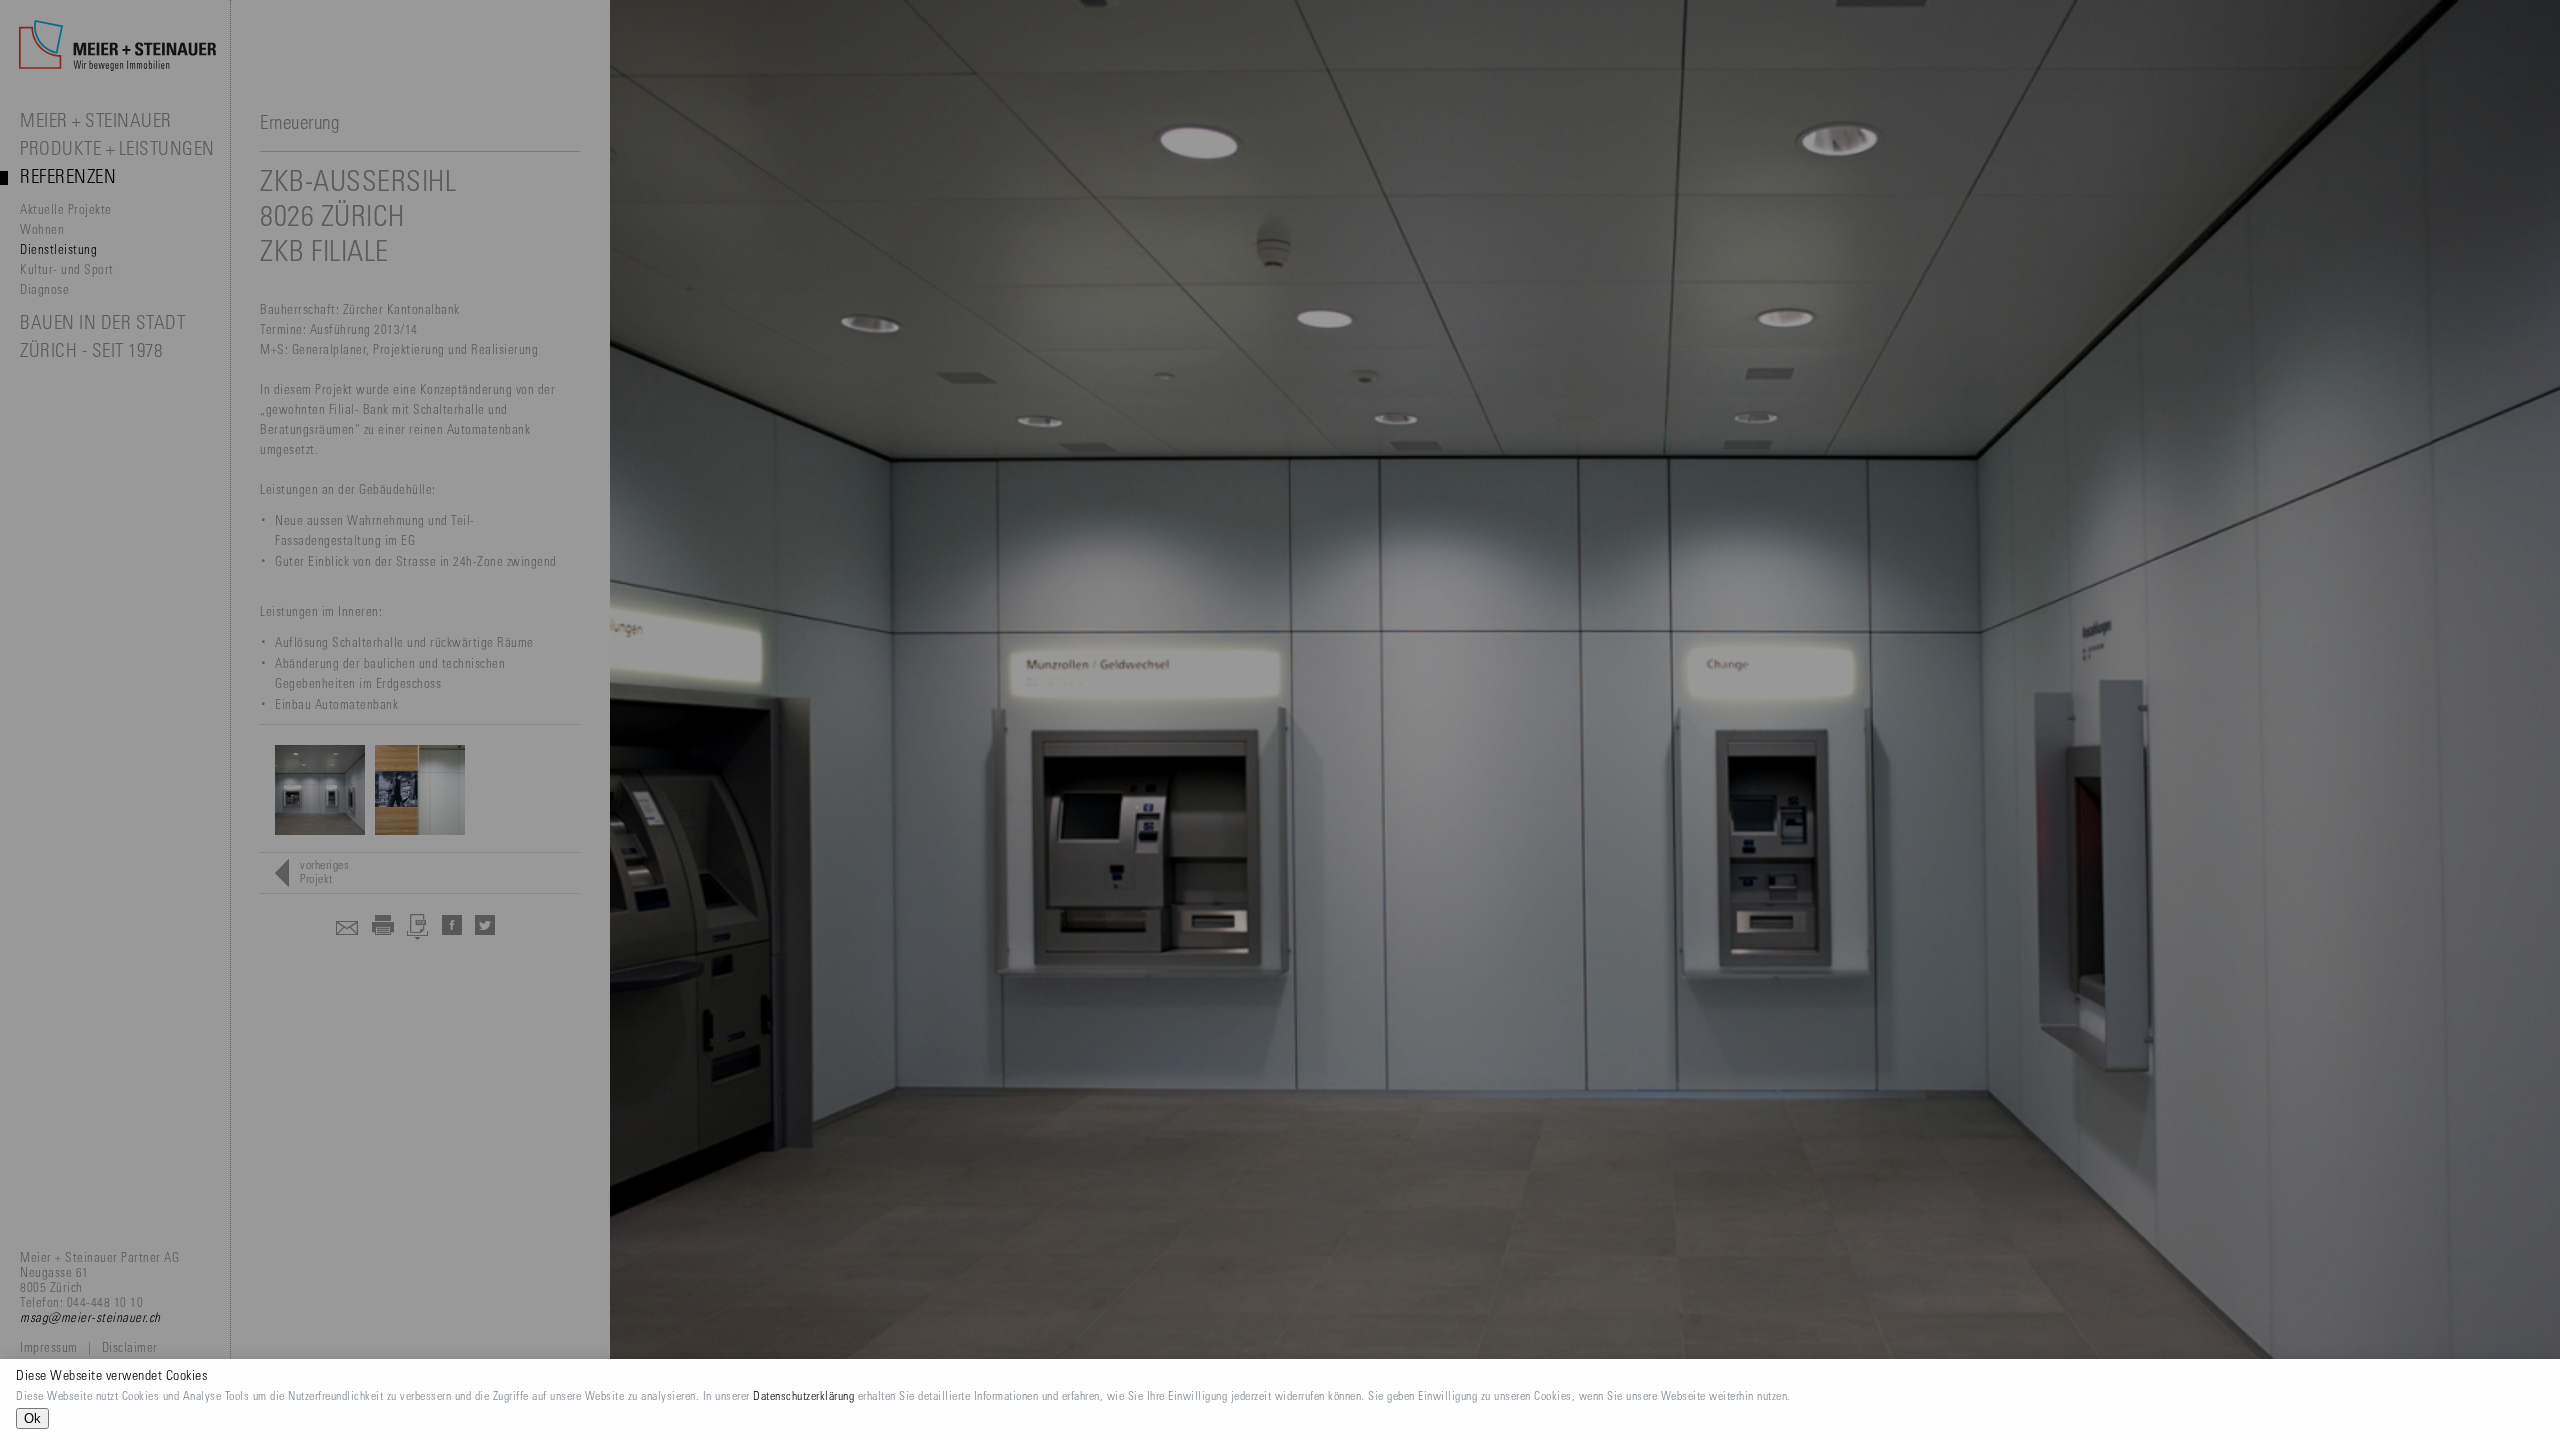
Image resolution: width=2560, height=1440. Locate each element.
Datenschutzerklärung (803, 1397)
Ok (32, 1418)
